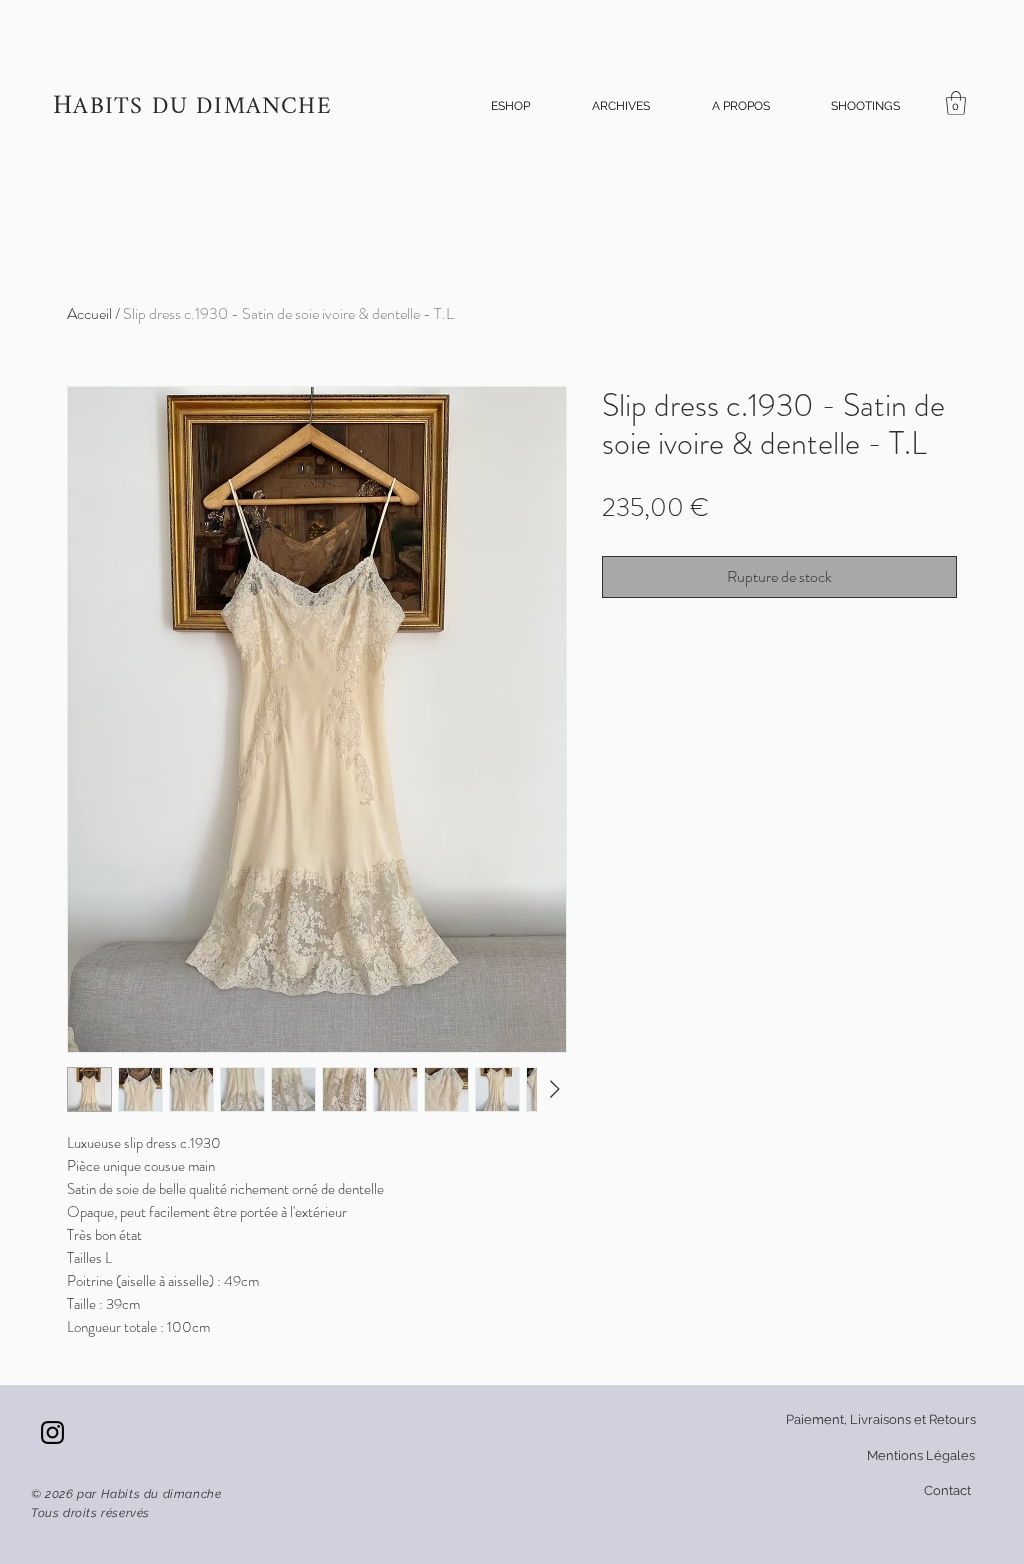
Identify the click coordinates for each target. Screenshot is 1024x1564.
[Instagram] (52, 1432)
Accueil (89, 313)
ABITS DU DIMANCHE (202, 107)
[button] (510, 106)
